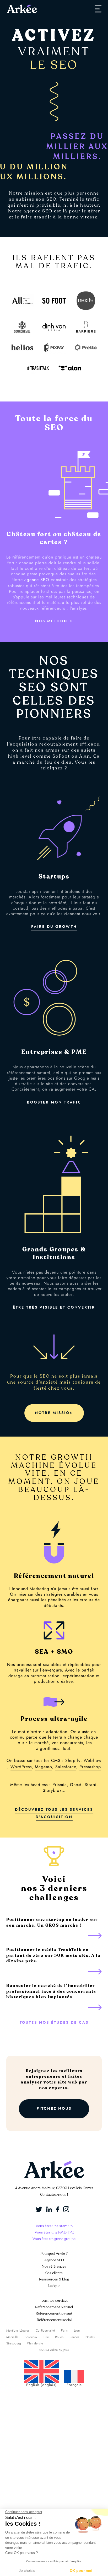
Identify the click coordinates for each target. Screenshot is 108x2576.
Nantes (90, 2337)
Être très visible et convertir (54, 1307)
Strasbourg (14, 2343)
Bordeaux (31, 2337)
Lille (46, 2337)
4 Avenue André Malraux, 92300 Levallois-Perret (54, 2188)
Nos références (54, 2266)
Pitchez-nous (54, 2109)
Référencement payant (54, 2313)
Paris (64, 2331)
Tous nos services (54, 2301)
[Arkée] (22, 9)
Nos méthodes (54, 621)
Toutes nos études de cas (54, 2023)
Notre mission (54, 1413)
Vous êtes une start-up (54, 2226)
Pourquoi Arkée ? (54, 2254)
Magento (44, 1767)
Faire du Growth (54, 927)
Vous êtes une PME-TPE (54, 2232)
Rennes (74, 2337)
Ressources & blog (54, 2279)
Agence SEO (54, 2260)
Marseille (12, 2337)
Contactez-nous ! (54, 2195)
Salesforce (66, 1767)
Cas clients (54, 2273)
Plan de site (35, 2343)
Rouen (59, 2337)
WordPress (21, 1767)
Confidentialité (45, 2331)
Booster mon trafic (54, 1102)
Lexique (54, 2286)
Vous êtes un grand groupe (54, 2239)
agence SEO (37, 580)
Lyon (77, 2331)
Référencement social (54, 2320)
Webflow (93, 1761)
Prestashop (90, 1767)
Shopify (73, 1761)
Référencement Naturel (54, 2307)
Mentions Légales (18, 2331)
